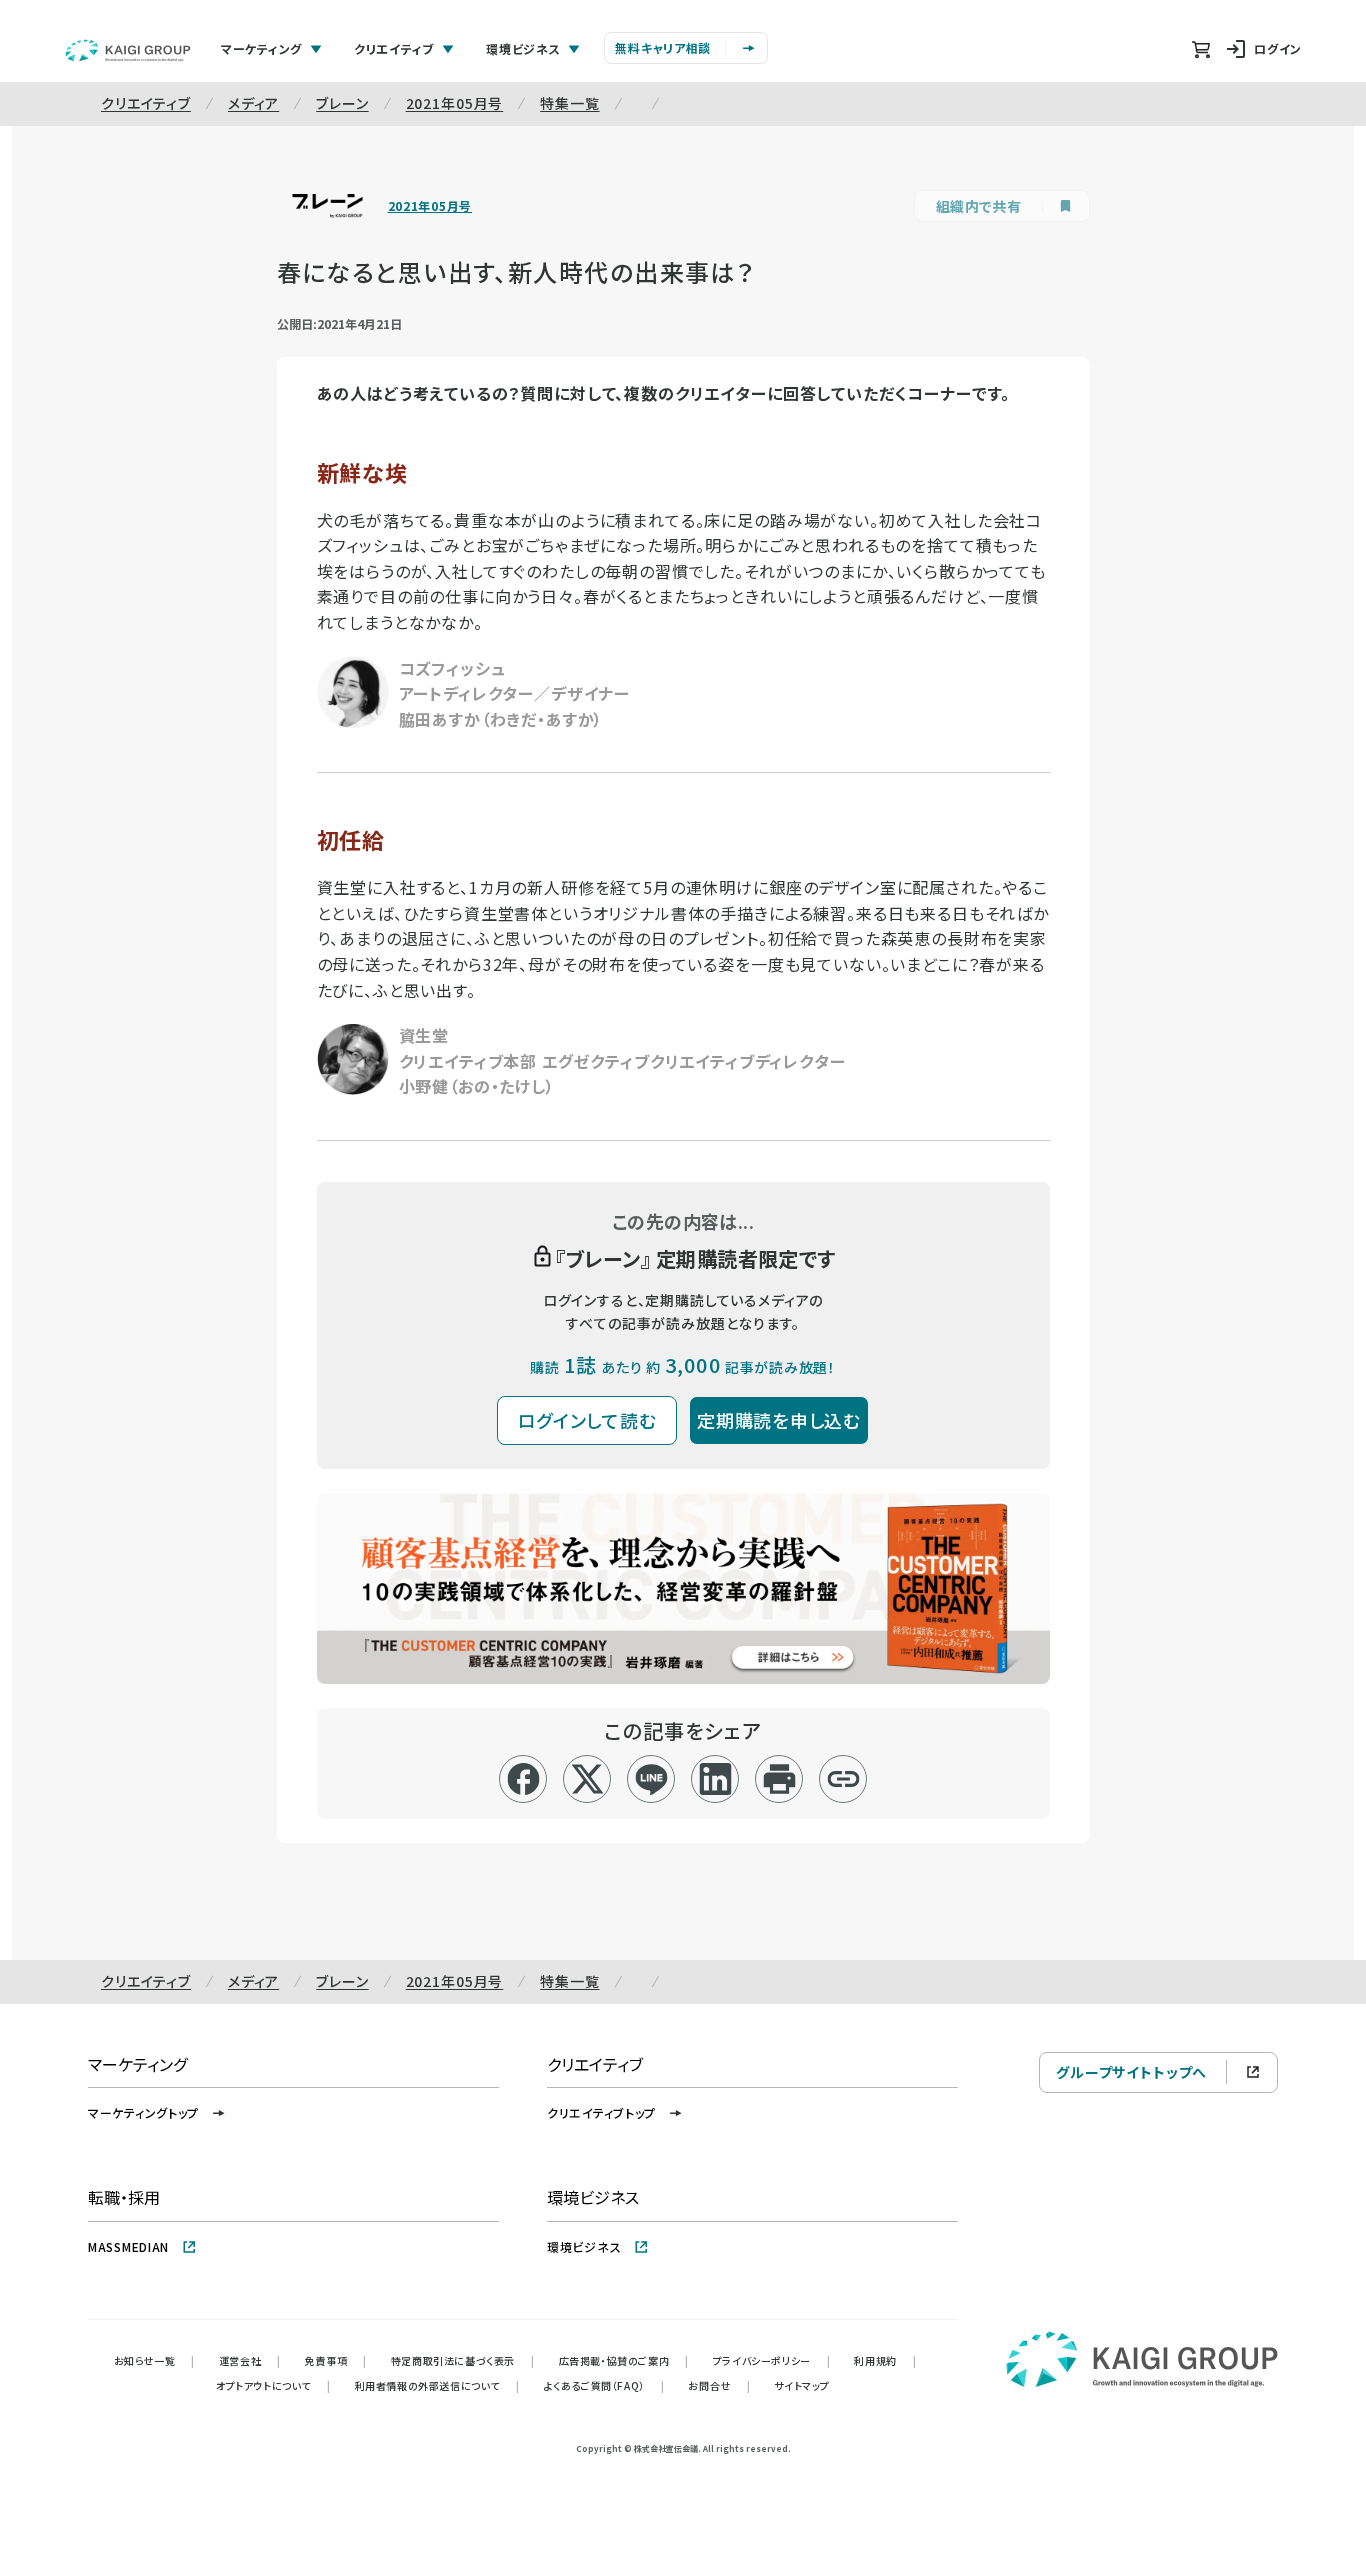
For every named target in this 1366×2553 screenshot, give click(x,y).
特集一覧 (569, 103)
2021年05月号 (455, 103)
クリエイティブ (146, 103)
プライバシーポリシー (772, 2360)
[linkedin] (715, 1779)
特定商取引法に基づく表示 (463, 2360)
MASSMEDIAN (128, 2246)
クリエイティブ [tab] (394, 48)
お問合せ (719, 2385)
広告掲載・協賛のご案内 (624, 2360)
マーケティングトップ (143, 2112)
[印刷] (779, 1779)
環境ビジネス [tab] (523, 48)
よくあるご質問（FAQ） (604, 2385)
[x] (587, 1779)
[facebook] (523, 1779)
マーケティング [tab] (261, 48)
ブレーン (342, 103)
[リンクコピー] (843, 1779)
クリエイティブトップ (601, 2112)
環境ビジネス (584, 2246)
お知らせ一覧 (154, 2360)
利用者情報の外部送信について (437, 2385)
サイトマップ (802, 2385)
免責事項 (336, 2360)
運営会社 (250, 2360)
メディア (253, 103)
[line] (651, 1779)
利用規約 (885, 2360)
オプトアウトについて (273, 2385)
